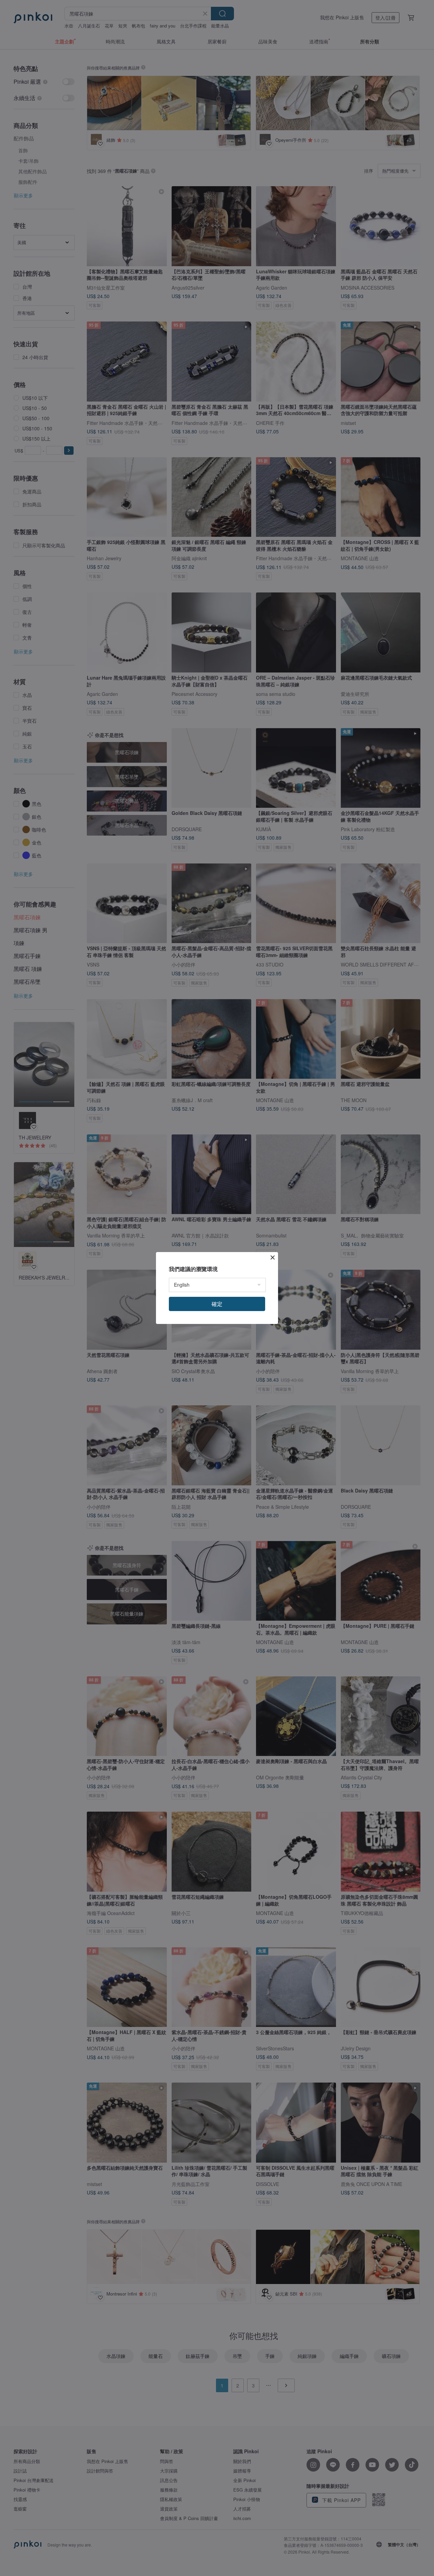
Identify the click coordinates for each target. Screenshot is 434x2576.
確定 (217, 1304)
